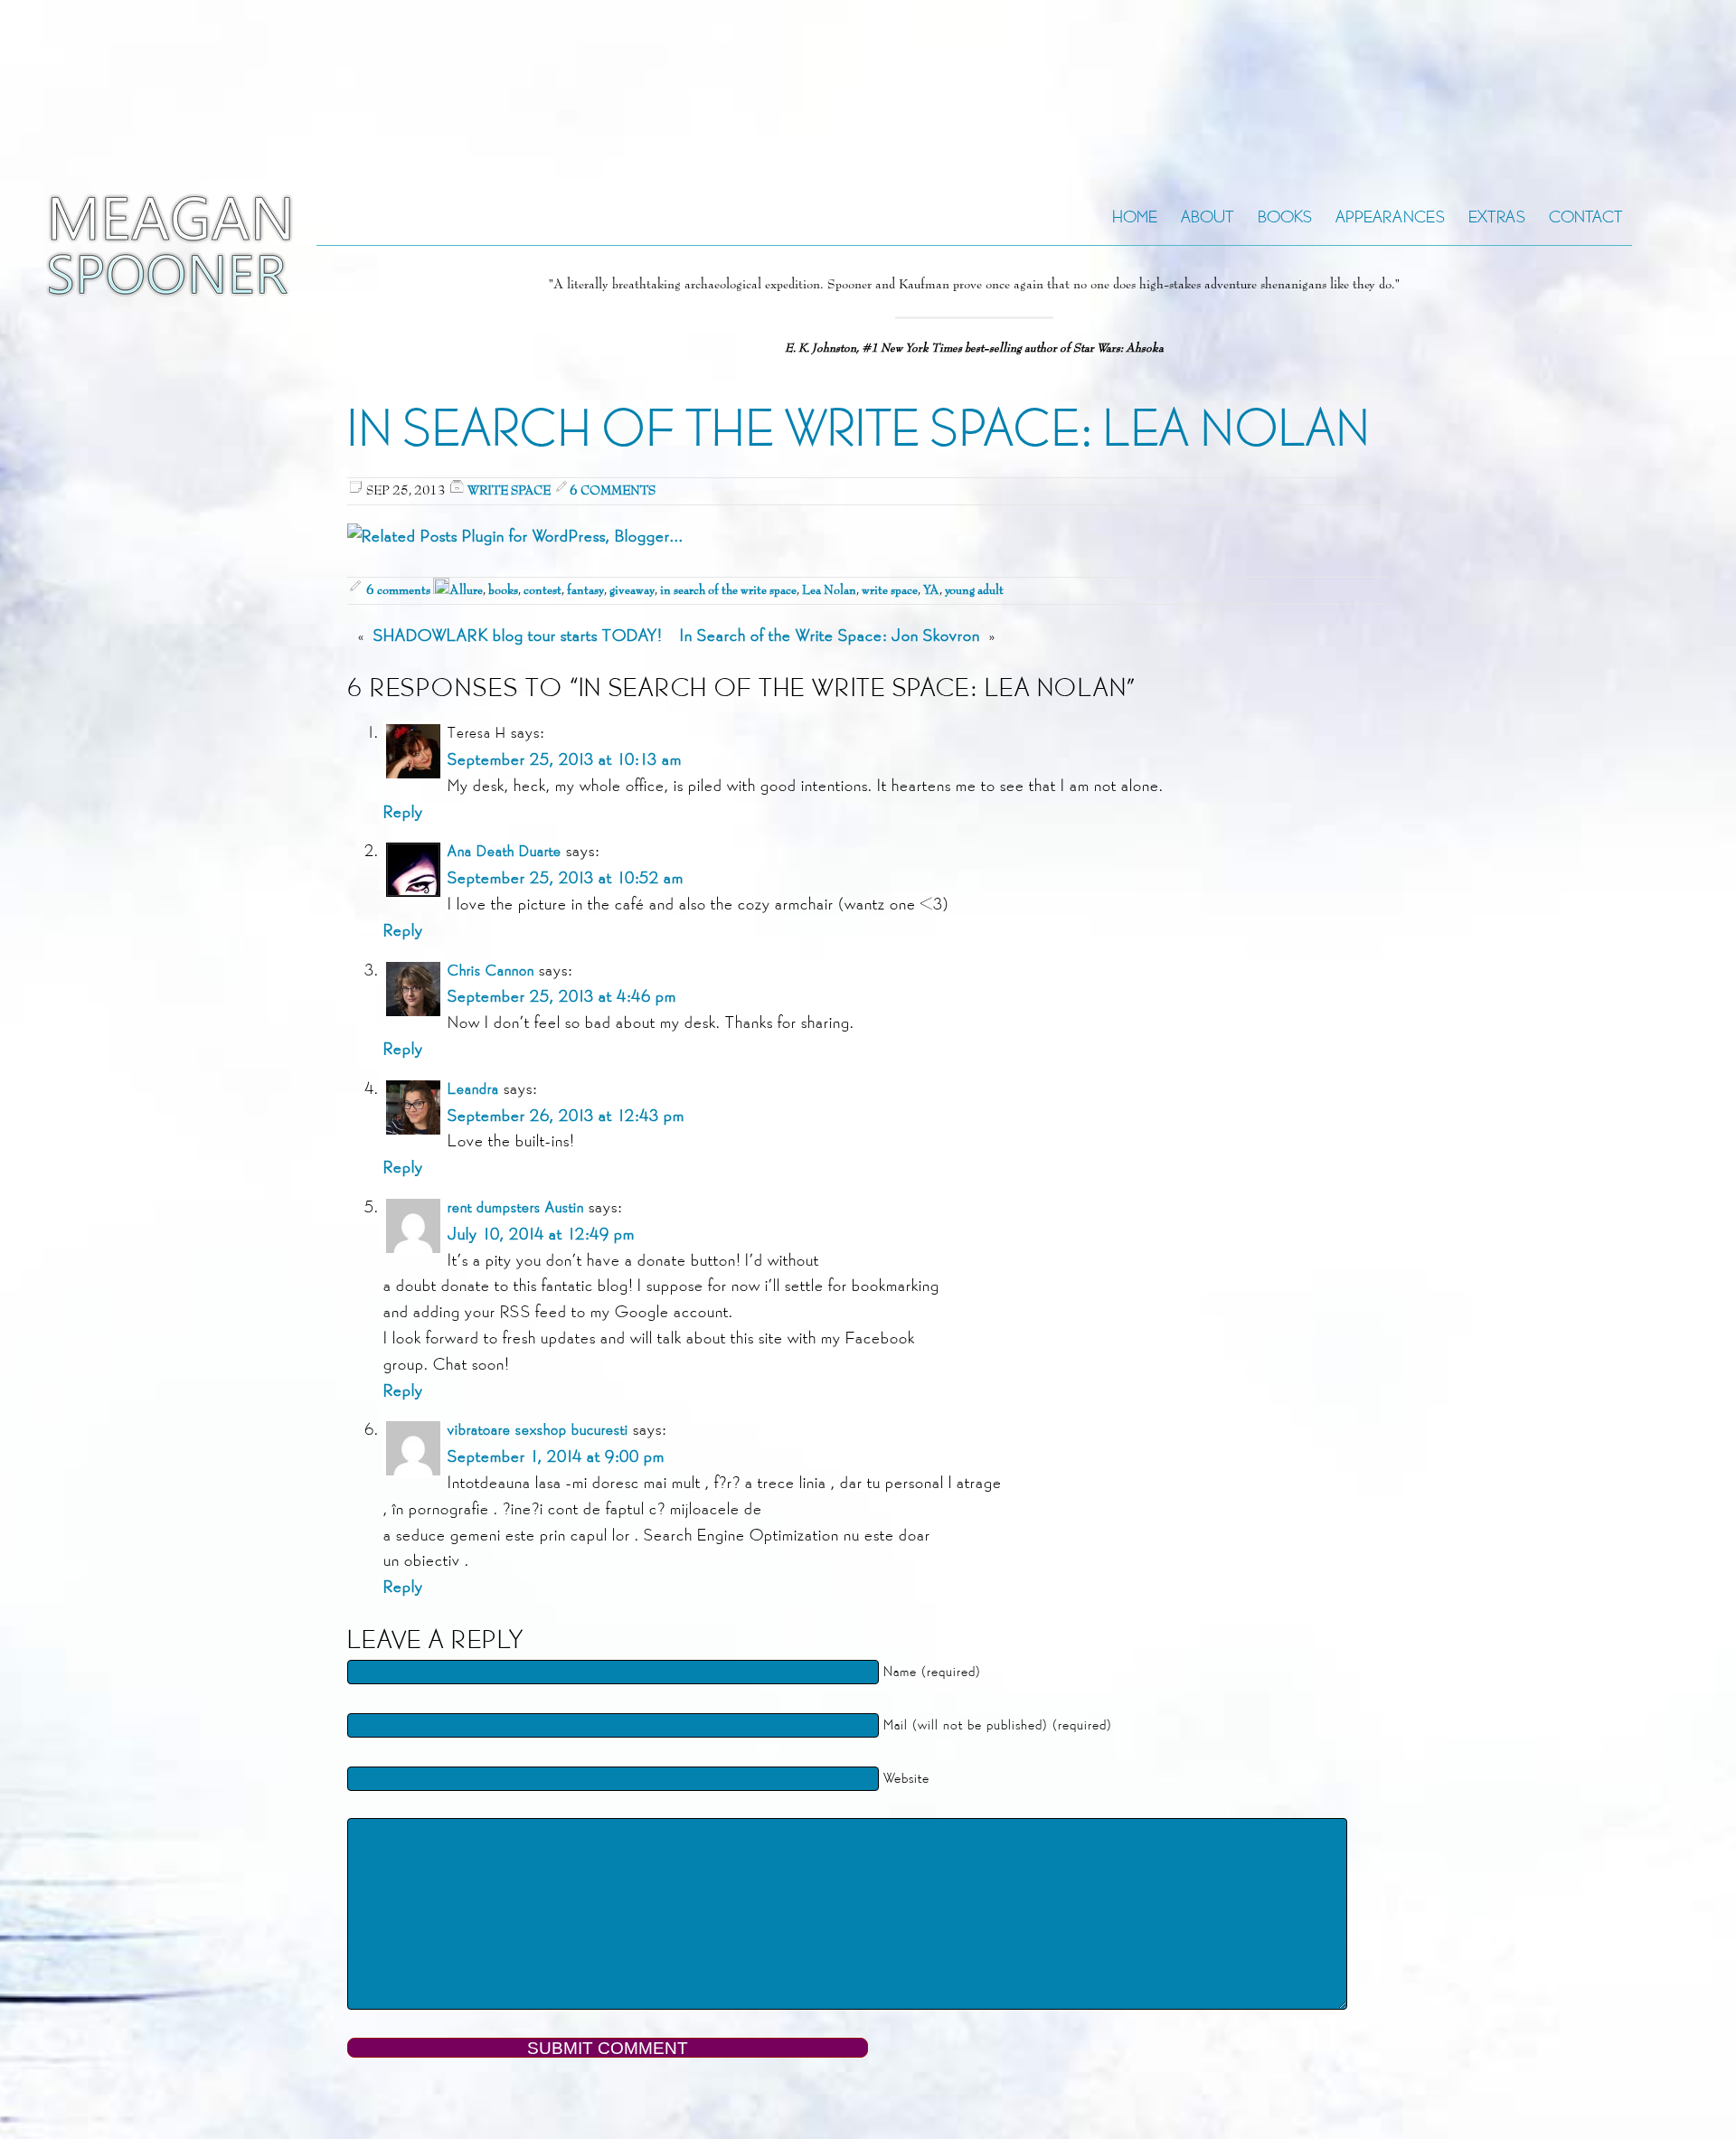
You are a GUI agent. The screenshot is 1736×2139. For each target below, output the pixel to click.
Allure (466, 590)
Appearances (1390, 217)
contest (542, 590)
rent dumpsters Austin (516, 1207)
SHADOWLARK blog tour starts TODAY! (518, 635)
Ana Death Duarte (505, 851)
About (1208, 217)
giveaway (632, 590)
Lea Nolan (829, 590)
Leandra (473, 1089)
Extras (1497, 217)
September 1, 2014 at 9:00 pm (556, 1456)
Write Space (509, 491)
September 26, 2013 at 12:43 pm (566, 1115)
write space (890, 590)
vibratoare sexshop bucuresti (538, 1430)
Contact (1586, 217)
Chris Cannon (491, 971)
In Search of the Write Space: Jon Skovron (830, 635)
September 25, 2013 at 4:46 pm (562, 996)
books (503, 590)
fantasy (585, 590)
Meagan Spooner (124, 245)
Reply (403, 811)
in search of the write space (728, 590)
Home (1135, 217)
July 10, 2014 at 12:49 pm (541, 1234)
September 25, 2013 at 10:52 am (566, 877)
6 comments (613, 491)
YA (931, 590)
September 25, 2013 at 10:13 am (565, 759)
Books (1285, 217)
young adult (974, 590)
